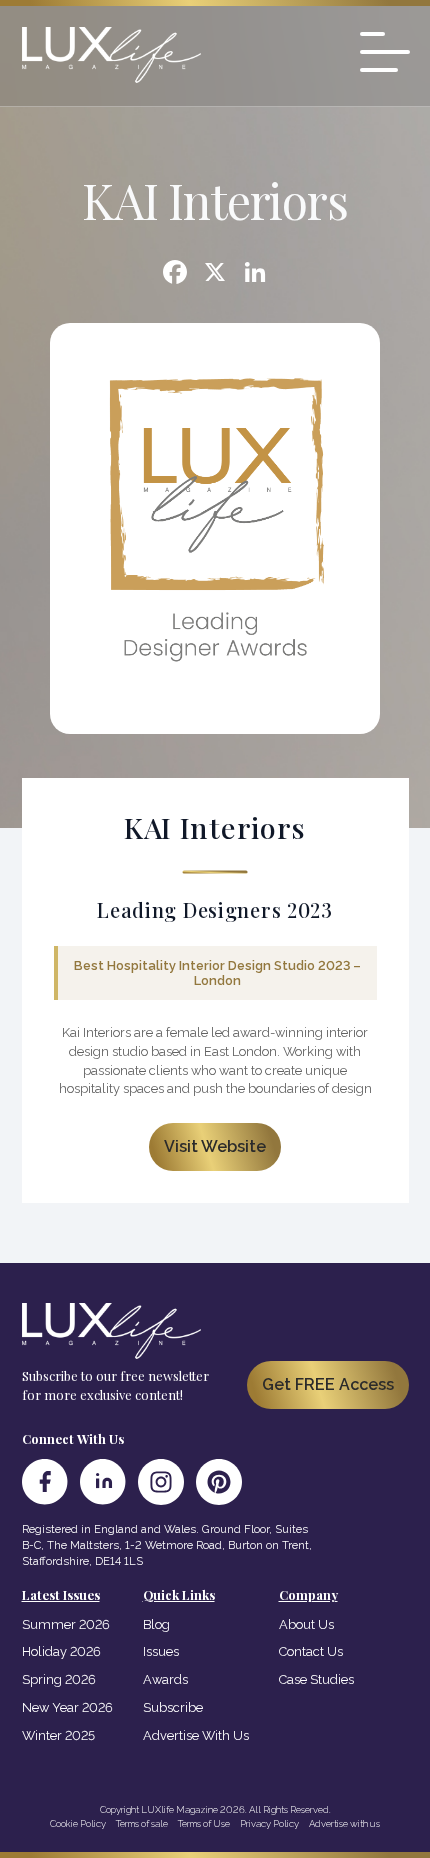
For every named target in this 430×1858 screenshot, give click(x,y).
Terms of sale (142, 1823)
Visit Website (215, 1146)
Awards (165, 1679)
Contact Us (311, 1651)
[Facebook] (175, 274)
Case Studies (316, 1679)
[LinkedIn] (103, 1482)
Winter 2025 (58, 1735)
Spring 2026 (59, 1679)
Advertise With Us (196, 1735)
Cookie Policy (78, 1823)
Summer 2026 (66, 1624)
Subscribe (173, 1707)
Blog (156, 1624)
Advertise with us (344, 1823)
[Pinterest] (219, 1482)
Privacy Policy (269, 1823)
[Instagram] (161, 1482)
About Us (306, 1624)
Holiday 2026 (61, 1651)
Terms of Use (204, 1823)
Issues (161, 1651)
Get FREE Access (328, 1384)
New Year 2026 (67, 1707)
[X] (215, 274)
